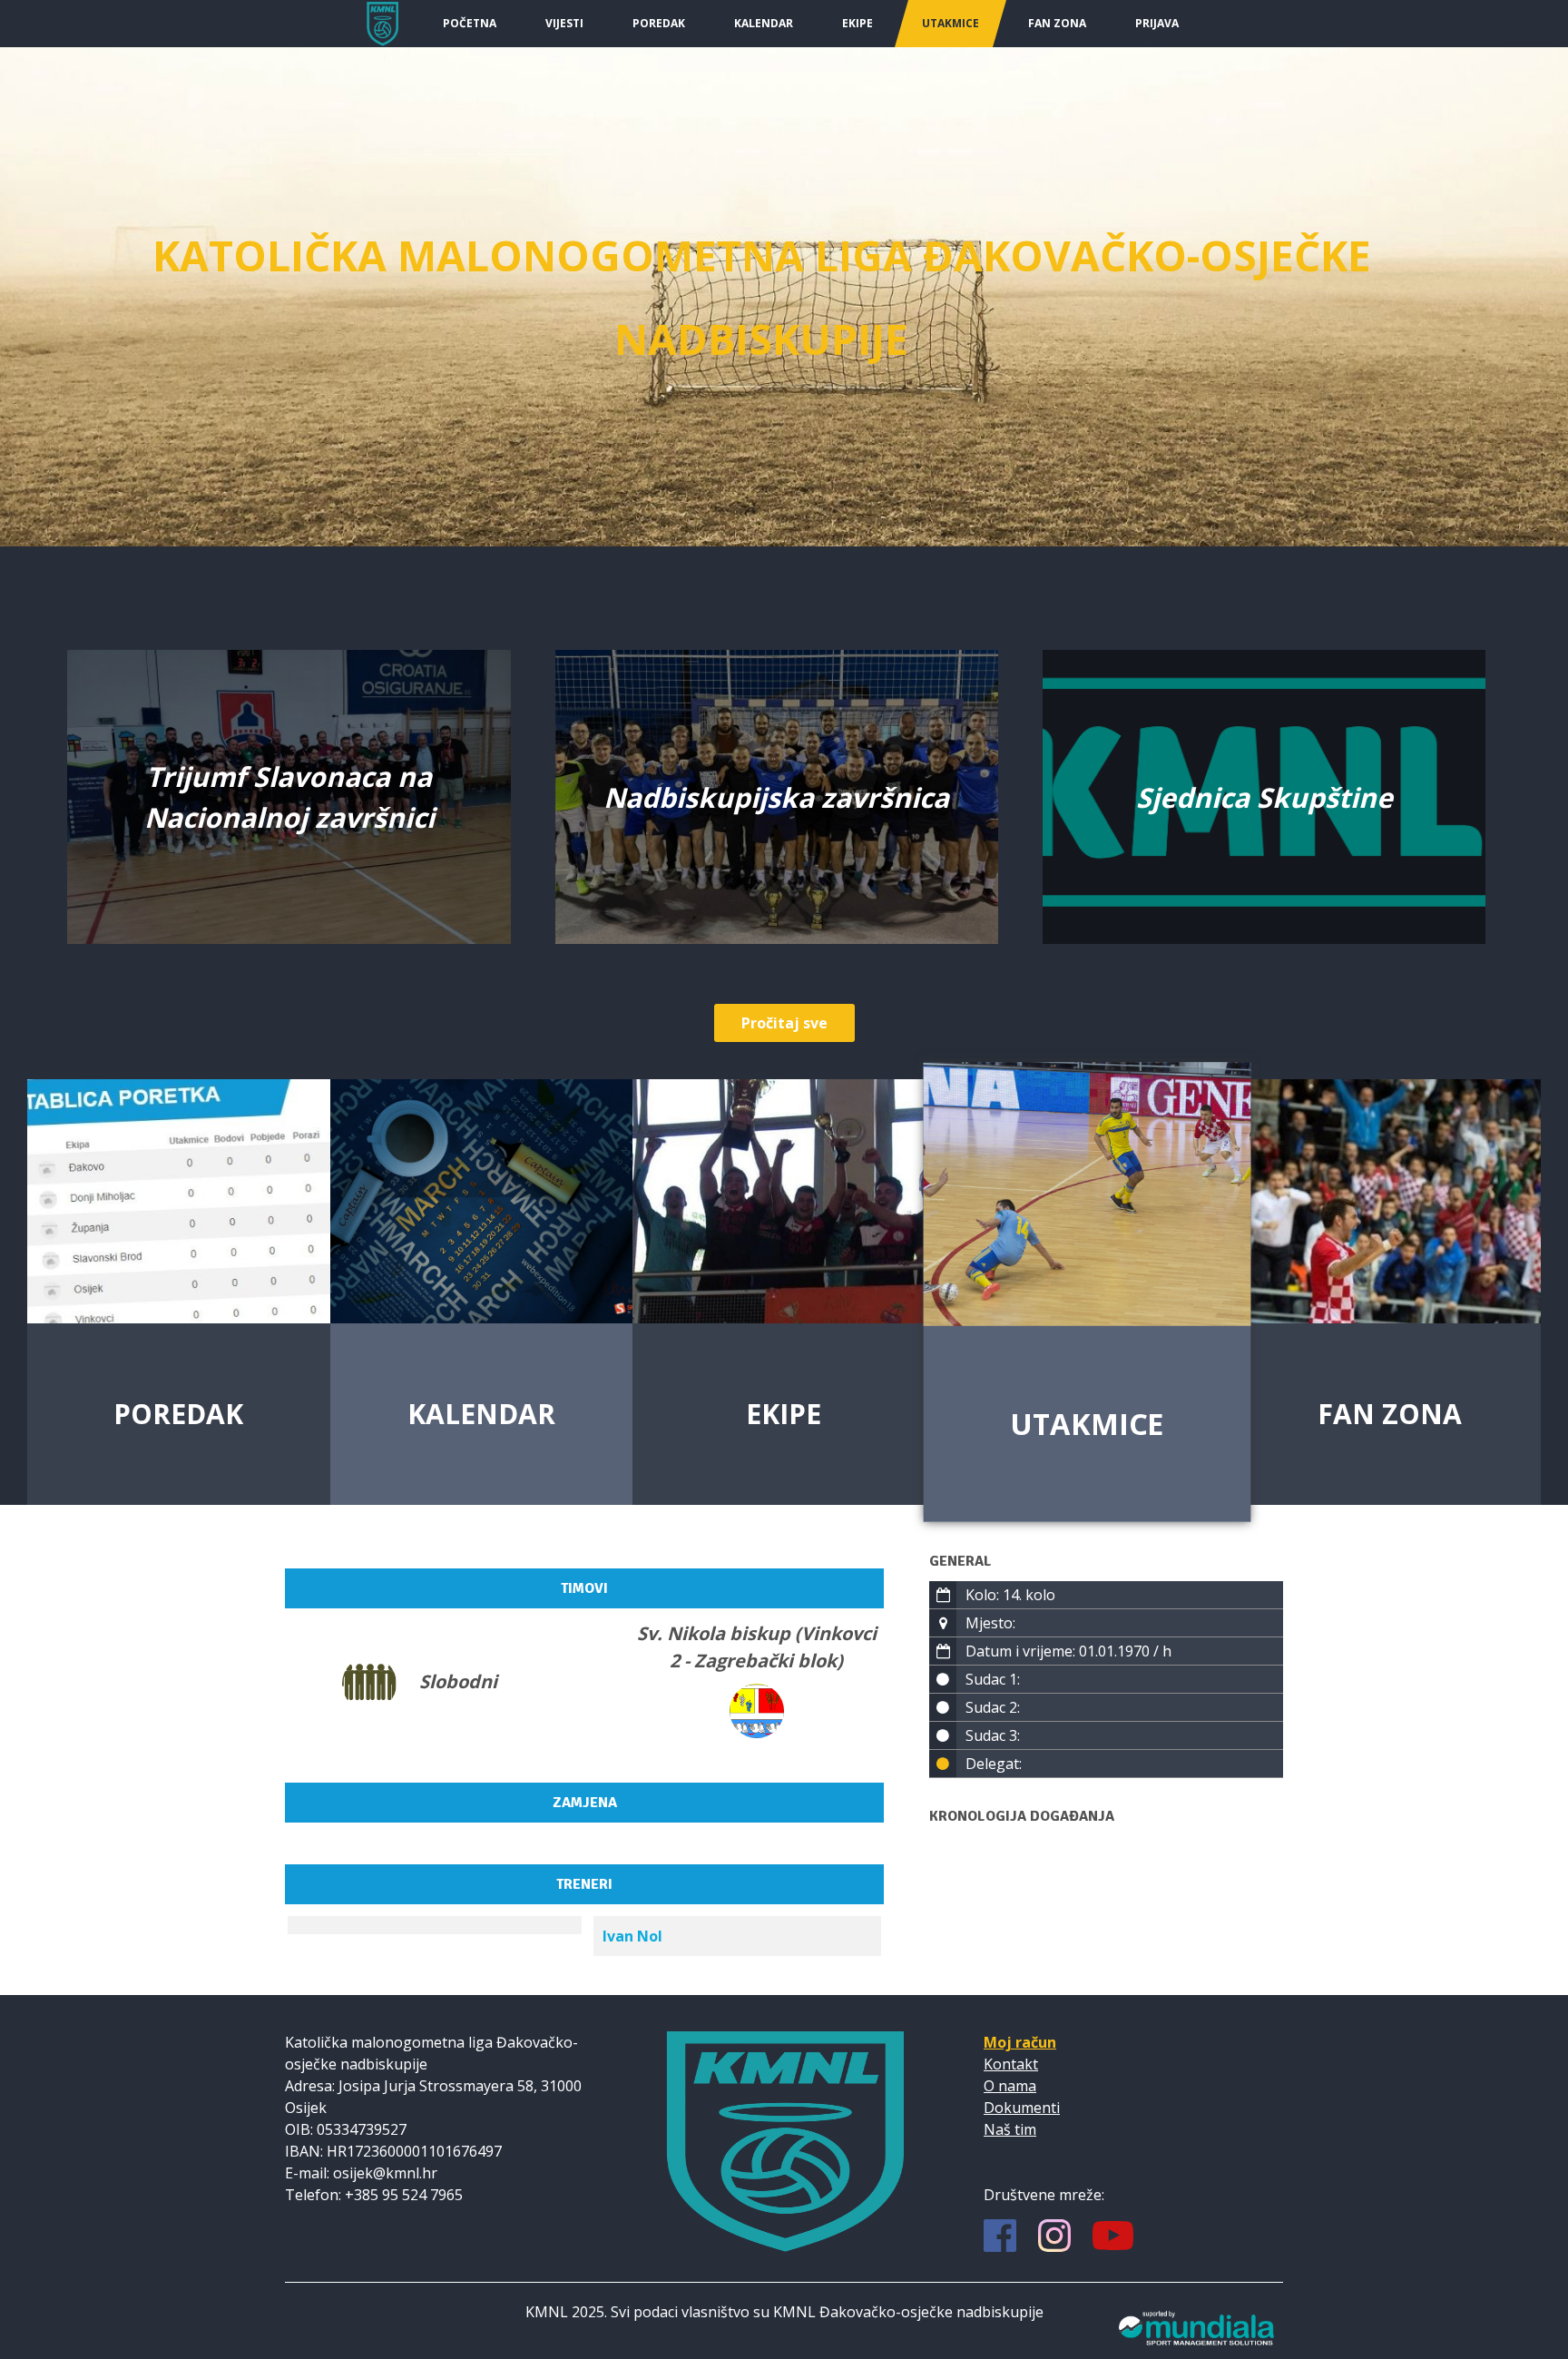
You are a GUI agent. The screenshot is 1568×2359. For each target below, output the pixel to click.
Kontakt (1011, 2064)
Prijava (1157, 23)
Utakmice (951, 23)
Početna (470, 23)
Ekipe (857, 23)
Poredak (659, 23)
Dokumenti (1022, 2108)
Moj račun (1020, 2042)
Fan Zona (1057, 23)
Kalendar (764, 23)
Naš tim (1010, 2129)
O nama (1010, 2086)
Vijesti (564, 23)
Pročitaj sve (784, 1023)
